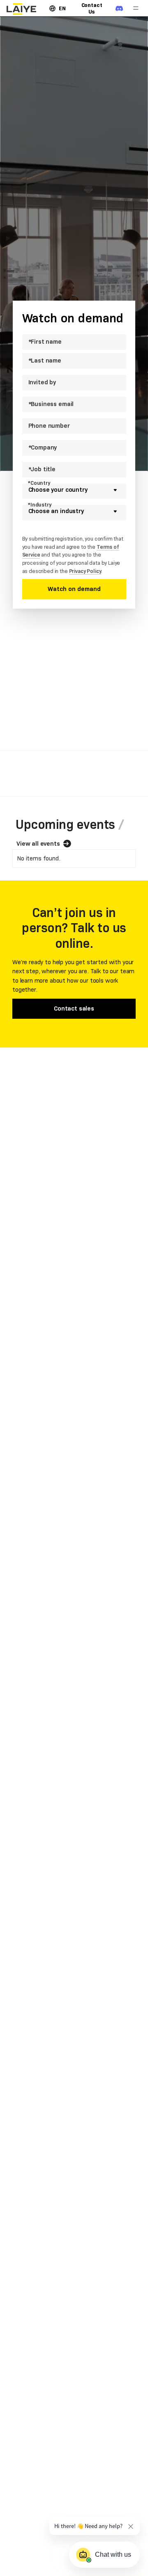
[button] (58, 8)
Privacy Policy (85, 571)
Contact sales (74, 1008)
